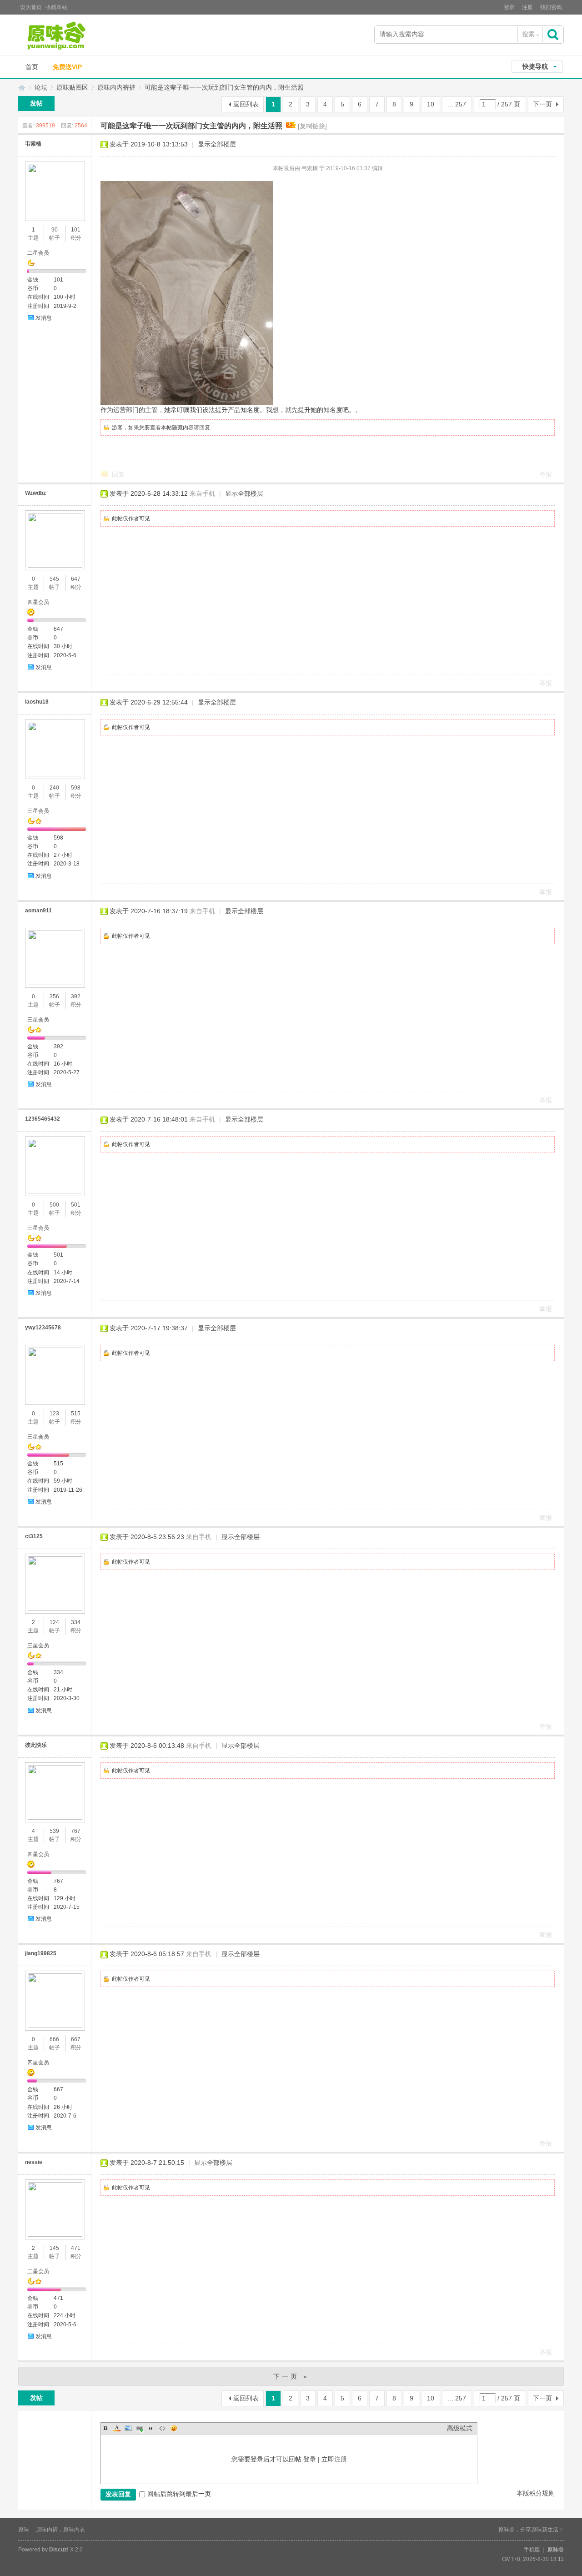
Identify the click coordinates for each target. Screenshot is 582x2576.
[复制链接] (312, 126)
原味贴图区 (72, 87)
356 (54, 996)
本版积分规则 (536, 2493)
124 (54, 1622)
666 (54, 2039)
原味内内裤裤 (116, 87)
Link (140, 2428)
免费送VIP (67, 67)
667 (76, 2039)
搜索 (528, 34)
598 (76, 788)
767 (76, 1831)
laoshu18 (37, 702)
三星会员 (38, 811)
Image (128, 2428)
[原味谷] (80, 36)
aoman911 (38, 911)
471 (76, 2248)
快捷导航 (535, 66)
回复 (205, 428)
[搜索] (554, 34)
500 (54, 1205)
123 (54, 1414)
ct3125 (34, 1536)
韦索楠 (33, 144)
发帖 (36, 103)
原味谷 (22, 88)
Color (117, 2428)
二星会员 (38, 253)
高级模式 (460, 2428)
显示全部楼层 (217, 144)
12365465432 (43, 1119)
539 (54, 1831)
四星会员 (38, 602)
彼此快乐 (36, 1745)
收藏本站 (56, 7)
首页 (32, 67)
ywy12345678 (43, 1328)
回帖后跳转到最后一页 (179, 2494)
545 (54, 579)
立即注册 (334, 2459)
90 (55, 230)
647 (76, 579)
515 (76, 1414)
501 (76, 1205)
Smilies (174, 2428)
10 (431, 104)
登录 (509, 7)
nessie (34, 2162)
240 (54, 788)
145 (54, 2248)
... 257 (457, 104)
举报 (546, 474)
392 (76, 996)
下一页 (542, 104)
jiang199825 (41, 1953)
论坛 (41, 87)
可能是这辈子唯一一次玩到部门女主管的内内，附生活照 (224, 87)
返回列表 (246, 104)
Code (162, 2428)
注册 (527, 7)
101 (76, 230)
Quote (151, 2428)
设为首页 (31, 7)
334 (76, 1622)
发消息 (44, 318)
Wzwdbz (35, 493)
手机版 (532, 2550)
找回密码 (551, 7)
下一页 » (291, 2376)
